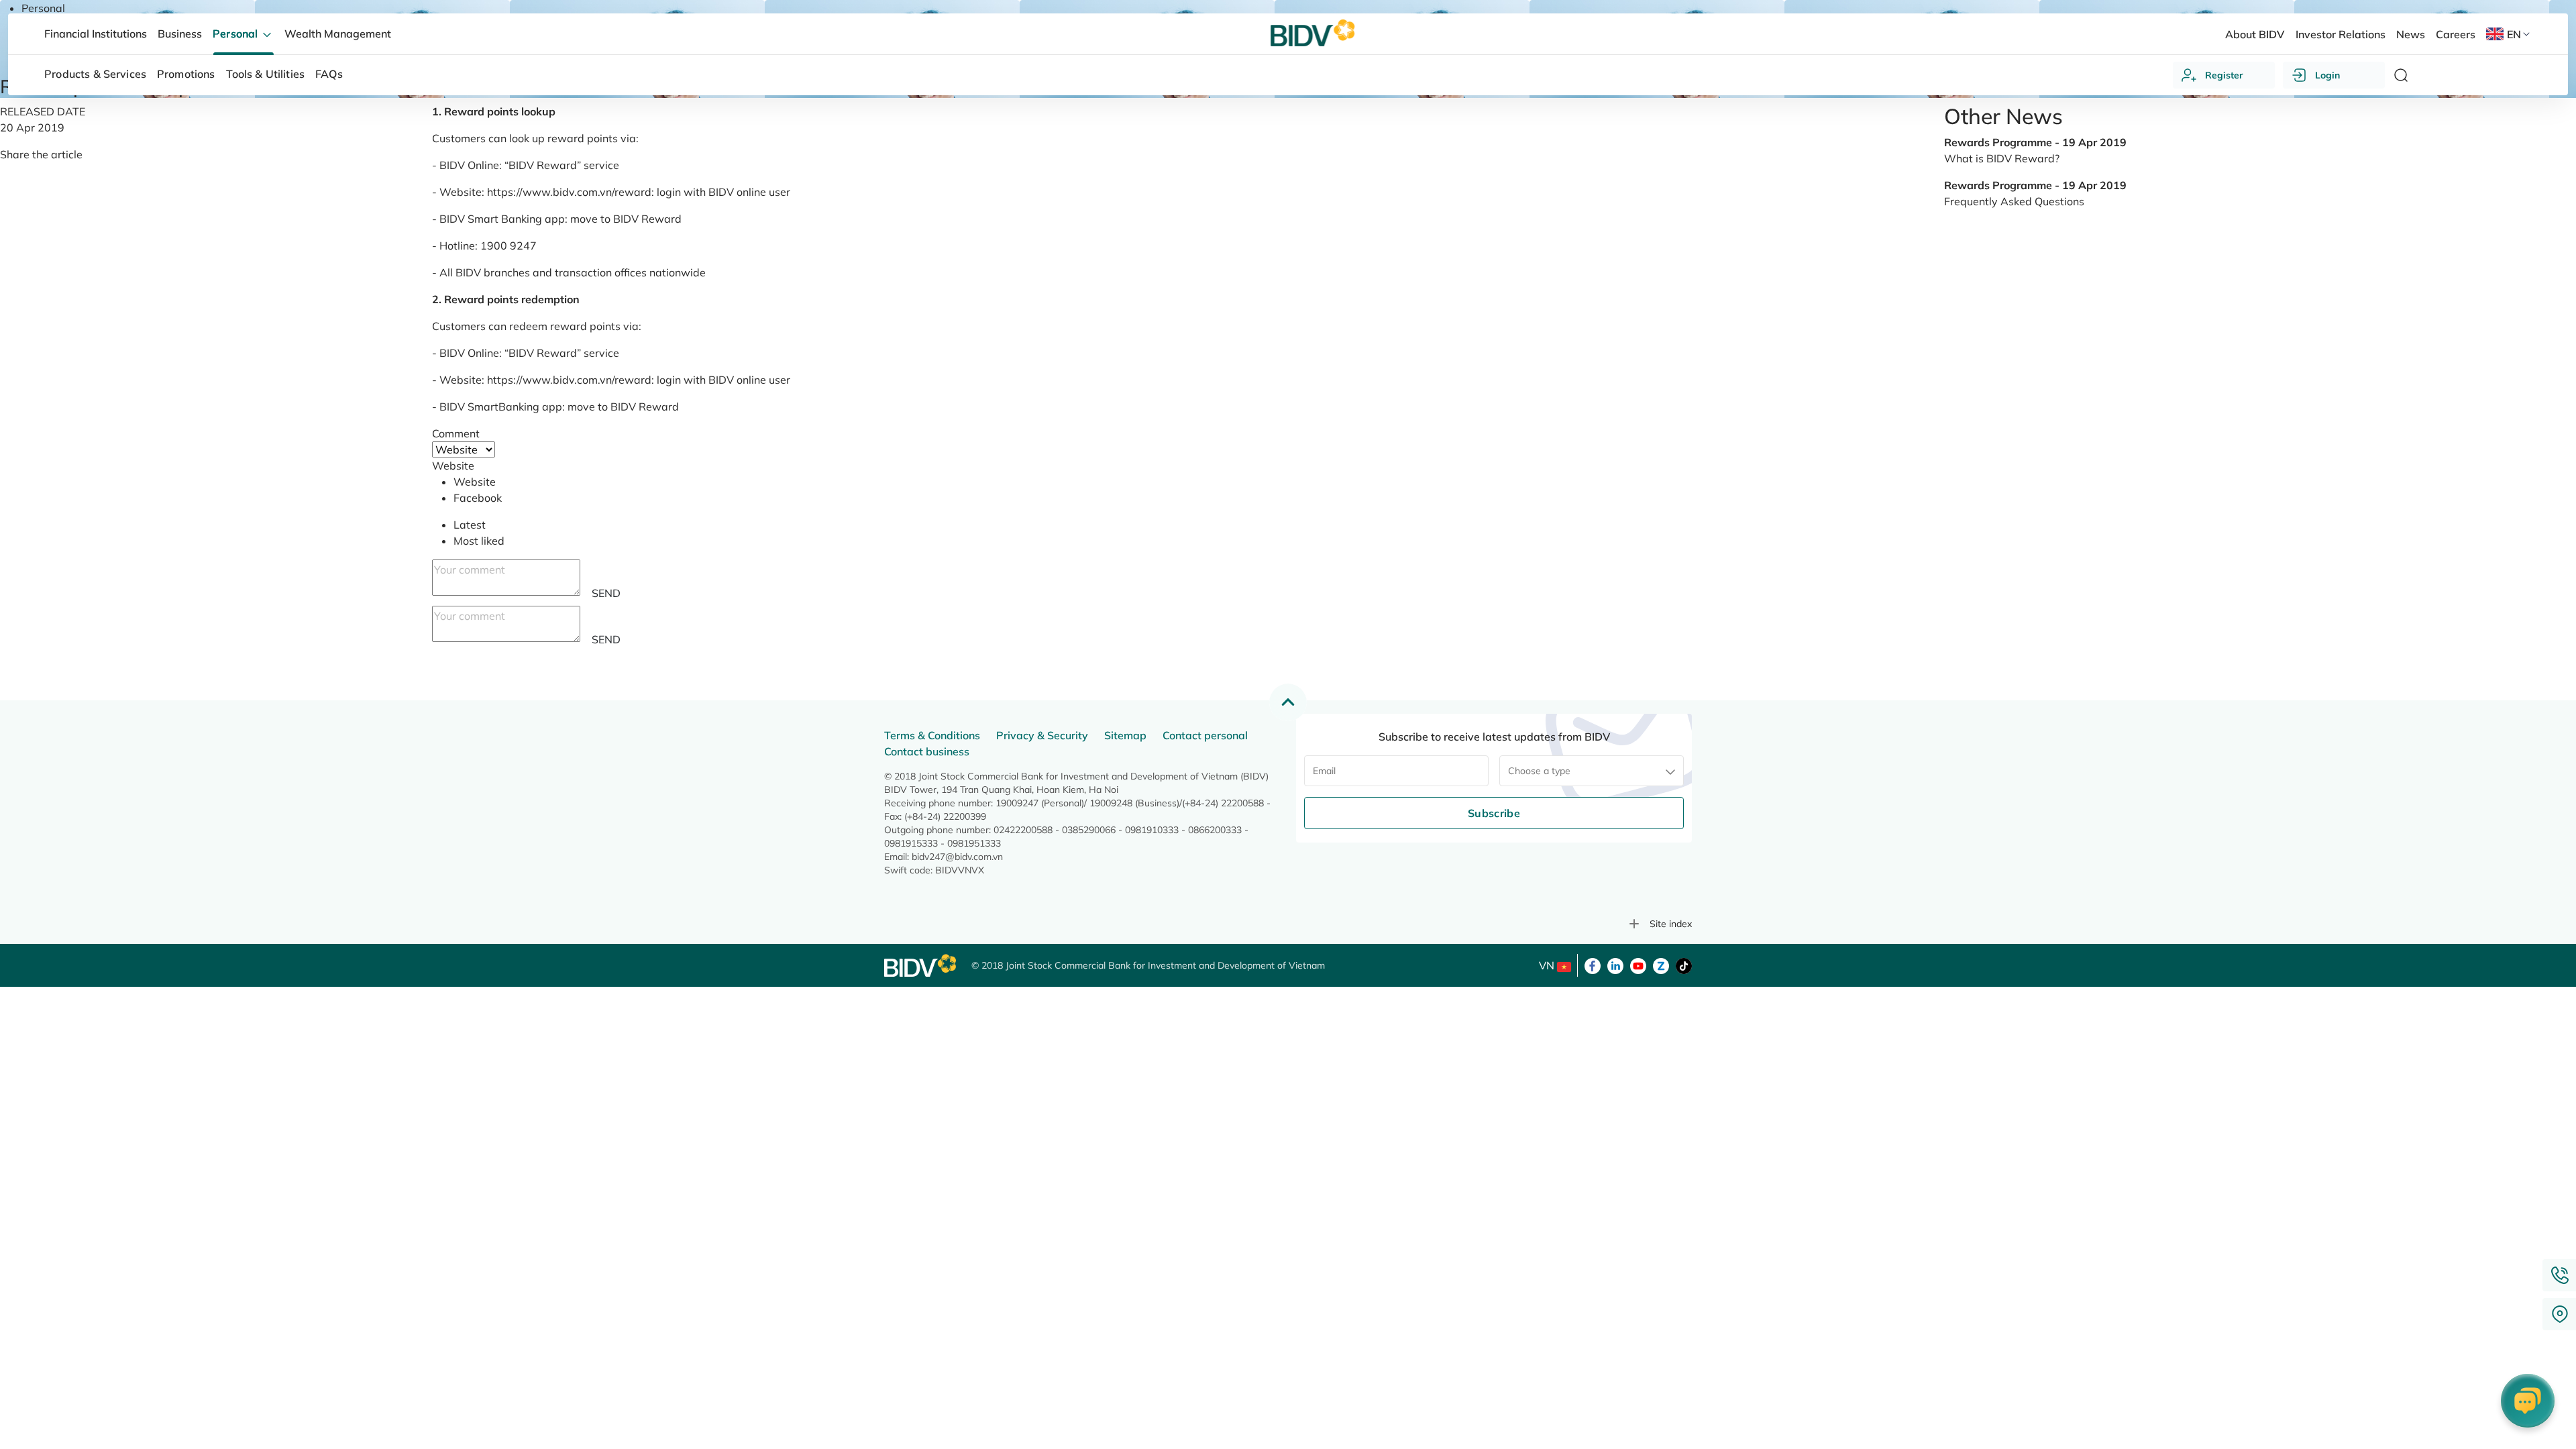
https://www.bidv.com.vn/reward (569, 192)
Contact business (927, 751)
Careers (2456, 34)
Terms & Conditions (932, 735)
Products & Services (95, 74)
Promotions (186, 74)
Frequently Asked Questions (2014, 201)
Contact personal (1205, 735)
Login (2327, 75)
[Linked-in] (1615, 965)
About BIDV (2255, 34)
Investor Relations (2341, 34)
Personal (43, 8)
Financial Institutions (96, 34)
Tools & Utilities (266, 74)
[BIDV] (921, 966)
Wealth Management (338, 34)
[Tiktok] (1684, 965)
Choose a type (1539, 771)
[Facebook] (1593, 965)
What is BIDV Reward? (2002, 158)
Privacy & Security (1042, 735)
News (2411, 34)
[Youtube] (1638, 965)
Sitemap (1125, 735)
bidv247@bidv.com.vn (957, 857)
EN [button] (2514, 34)
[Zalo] (1661, 965)
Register (2224, 75)
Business (180, 34)
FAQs (329, 74)
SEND (606, 593)
